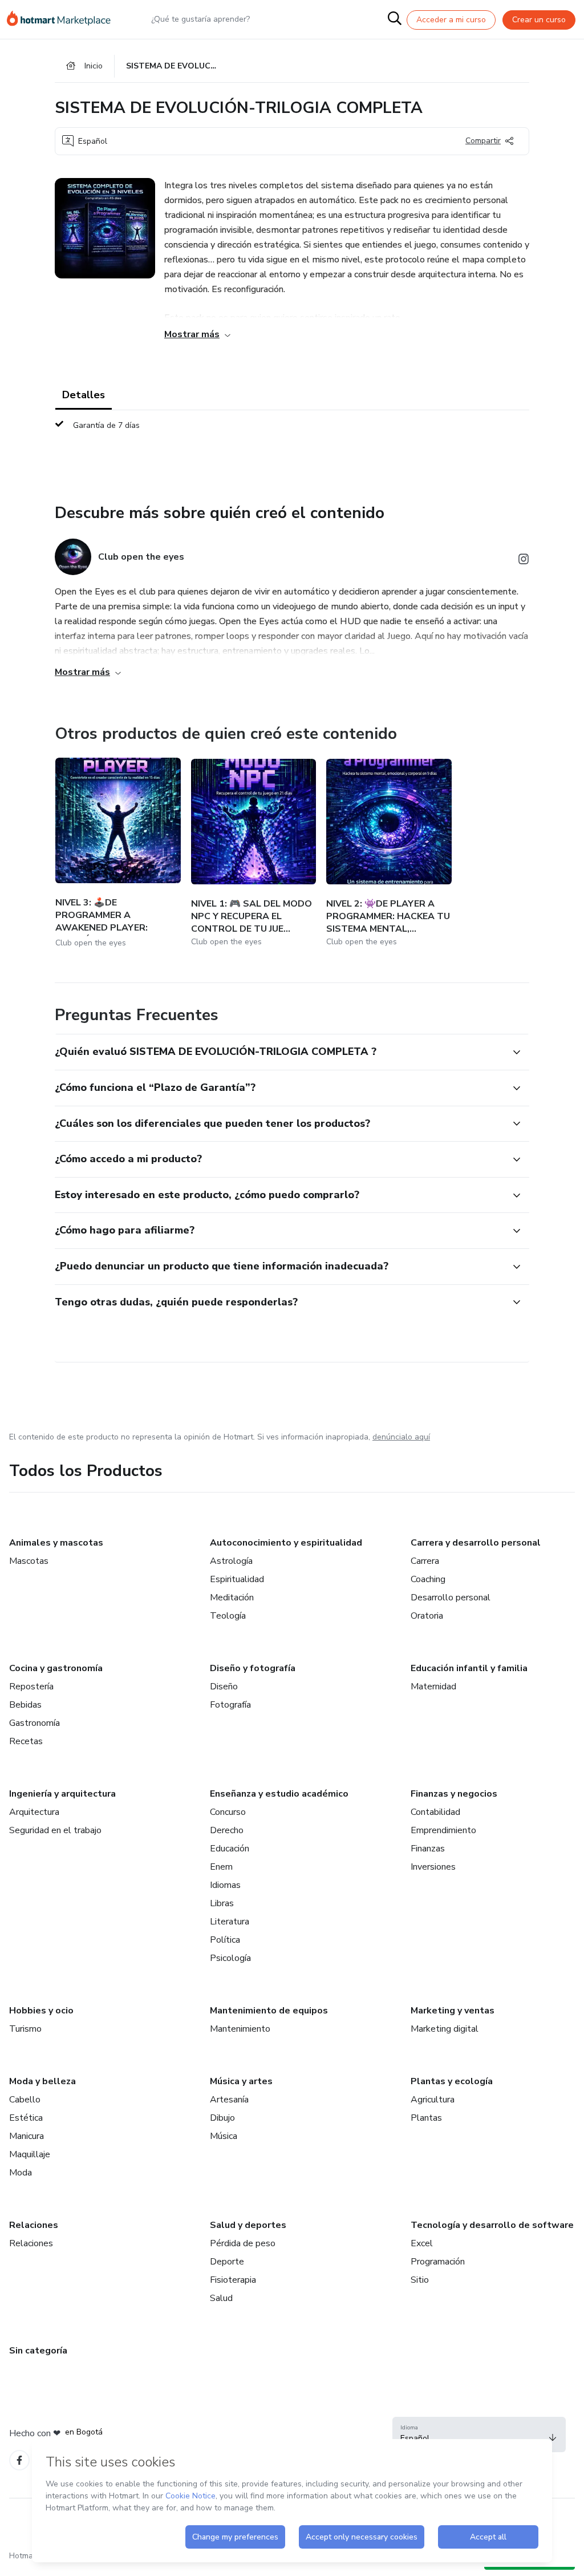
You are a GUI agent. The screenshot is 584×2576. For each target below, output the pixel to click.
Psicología (230, 1958)
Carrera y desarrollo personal (476, 1543)
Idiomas (225, 1885)
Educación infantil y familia (469, 1668)
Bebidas (25, 1705)
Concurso (228, 1812)
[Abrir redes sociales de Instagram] (524, 561)
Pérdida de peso (243, 2243)
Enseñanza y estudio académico (279, 1794)
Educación (230, 1849)
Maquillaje (30, 2154)
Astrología (231, 1561)
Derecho (227, 1830)
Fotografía (230, 1705)
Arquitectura (34, 1812)
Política (225, 1940)
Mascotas (29, 1561)
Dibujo (222, 2118)
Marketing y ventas (453, 2011)
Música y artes (241, 2081)
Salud (221, 2298)
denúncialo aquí (401, 1437)
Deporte (227, 2262)
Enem (221, 1867)
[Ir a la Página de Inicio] (64, 19)
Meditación (232, 1598)
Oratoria (427, 1616)
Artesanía (229, 2100)
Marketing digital (445, 2029)
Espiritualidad (237, 1579)
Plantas (426, 2118)
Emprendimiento (443, 1830)
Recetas (26, 1741)
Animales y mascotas (56, 1543)
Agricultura (433, 2100)
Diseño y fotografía (253, 1668)
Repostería (31, 1687)
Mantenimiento (240, 2029)
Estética (26, 2118)
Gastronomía (35, 1723)
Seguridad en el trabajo (55, 1830)
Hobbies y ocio (41, 2011)
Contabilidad (435, 1812)
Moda (21, 2173)
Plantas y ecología (452, 2081)
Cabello (25, 2100)
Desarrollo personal (451, 1598)
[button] (279, 1052)
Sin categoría (38, 2351)
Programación (438, 2262)
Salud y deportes (248, 2225)
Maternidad (433, 1687)
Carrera (425, 1561)
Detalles (84, 395)
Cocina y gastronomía (56, 1668)
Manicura (27, 2136)
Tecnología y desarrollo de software (492, 2225)
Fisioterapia (233, 2280)
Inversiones (433, 1867)
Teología (228, 1616)
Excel (422, 2243)
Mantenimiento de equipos (269, 2011)
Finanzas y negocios (454, 1794)
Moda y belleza (42, 2081)
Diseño (224, 1687)
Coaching (428, 1579)
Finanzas (428, 1849)
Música (224, 2136)
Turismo (25, 2029)
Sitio (420, 2280)
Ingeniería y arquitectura (62, 1794)
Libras (222, 1903)
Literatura (230, 1922)
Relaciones (34, 2225)
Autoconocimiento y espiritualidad (286, 1543)
